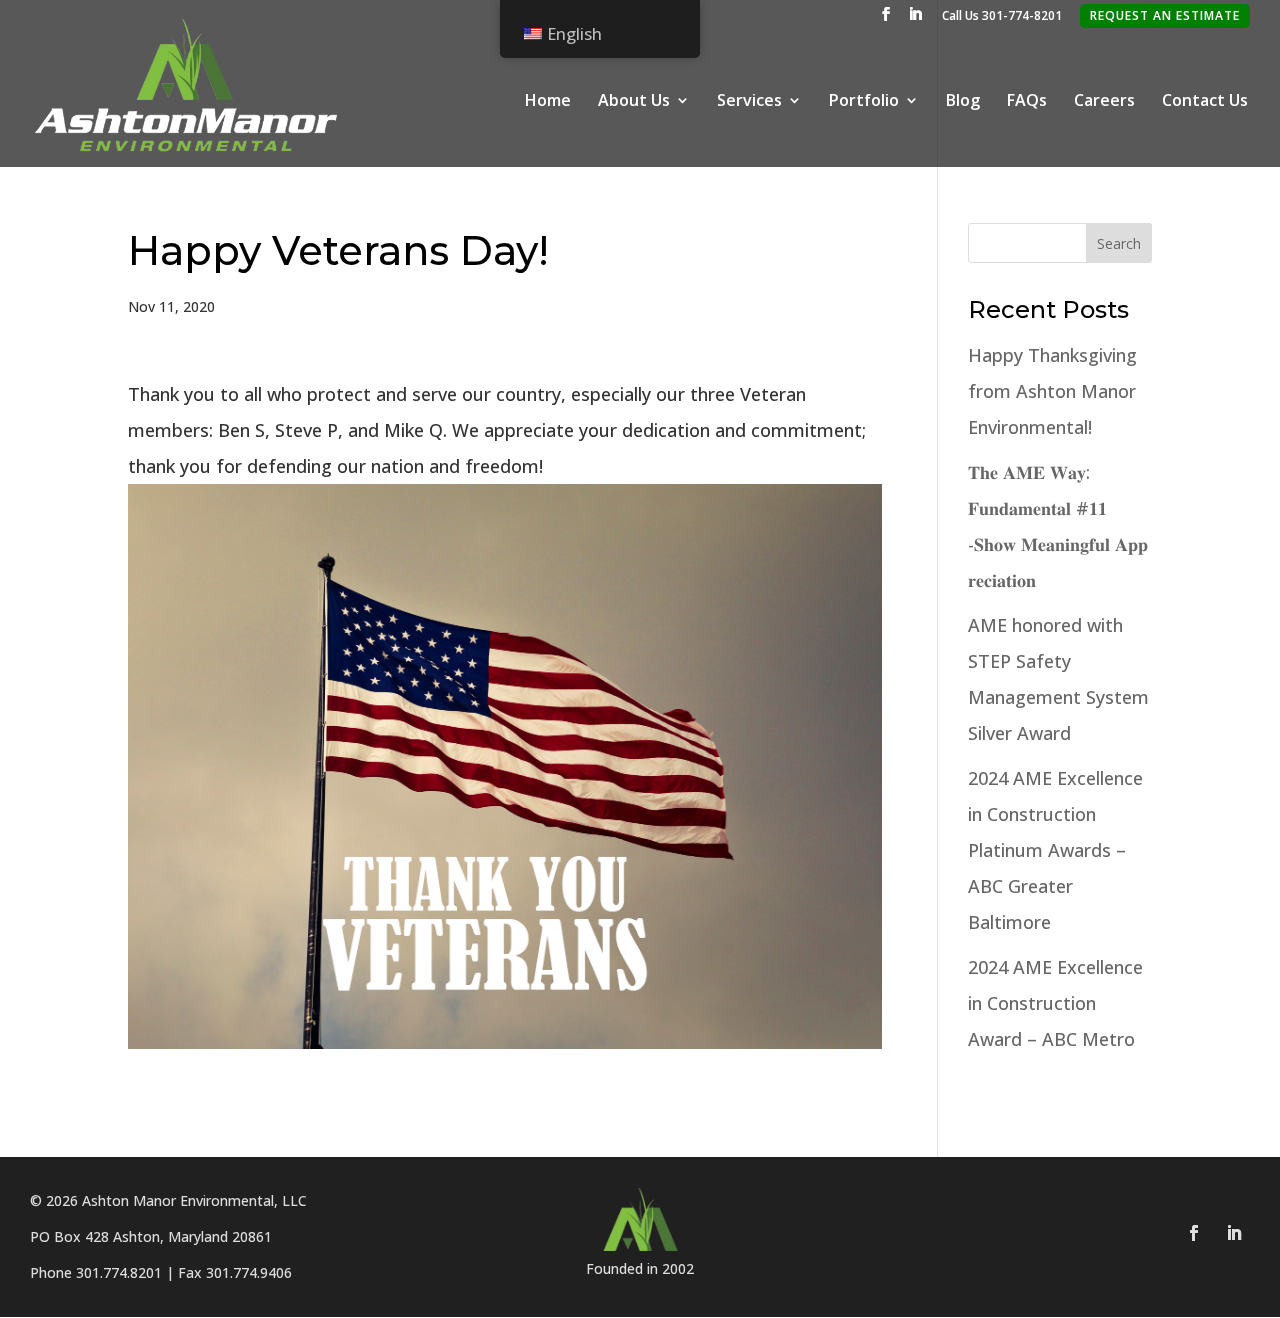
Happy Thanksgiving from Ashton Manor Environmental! (1052, 391)
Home (548, 102)
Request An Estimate (1165, 15)
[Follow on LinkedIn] (1234, 1233)
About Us (634, 102)
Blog (963, 102)
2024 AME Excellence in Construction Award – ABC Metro (1055, 1003)
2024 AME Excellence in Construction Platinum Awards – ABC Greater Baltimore (1055, 850)
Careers (1104, 102)
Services (749, 102)
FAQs (1027, 102)
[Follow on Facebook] (1194, 1233)
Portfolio (864, 102)
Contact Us (1205, 102)
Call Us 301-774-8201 (1002, 17)
